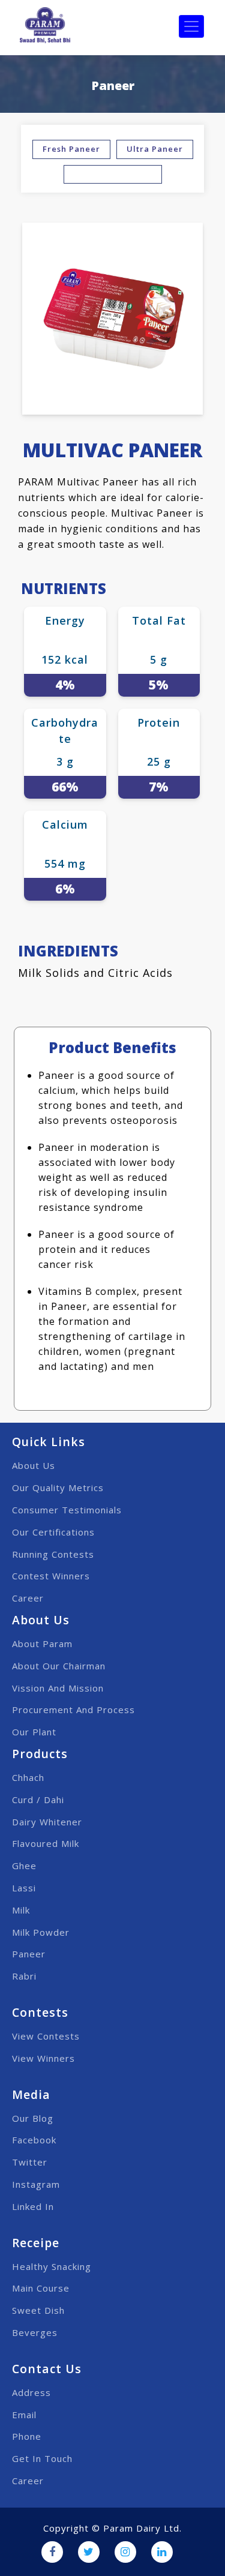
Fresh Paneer (71, 149)
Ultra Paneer (155, 149)
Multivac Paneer (113, 174)
